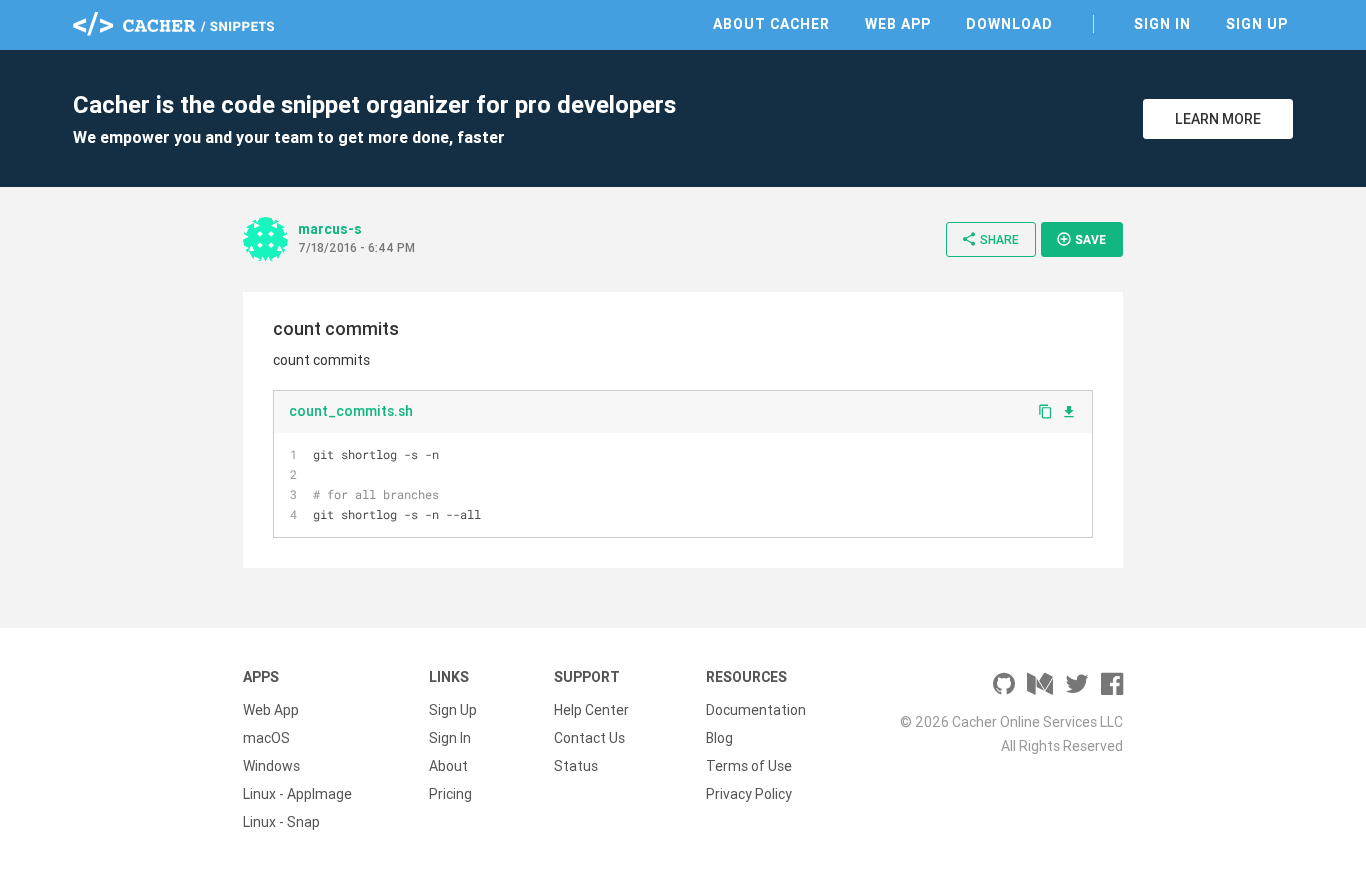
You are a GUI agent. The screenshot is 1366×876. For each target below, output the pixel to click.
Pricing (450, 794)
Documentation (756, 710)
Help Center (591, 710)
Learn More (1218, 119)
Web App (898, 24)
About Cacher (771, 24)
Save (1081, 239)
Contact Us (589, 738)
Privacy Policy (749, 794)
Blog (719, 738)
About (448, 766)
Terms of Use (749, 766)
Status (576, 766)
